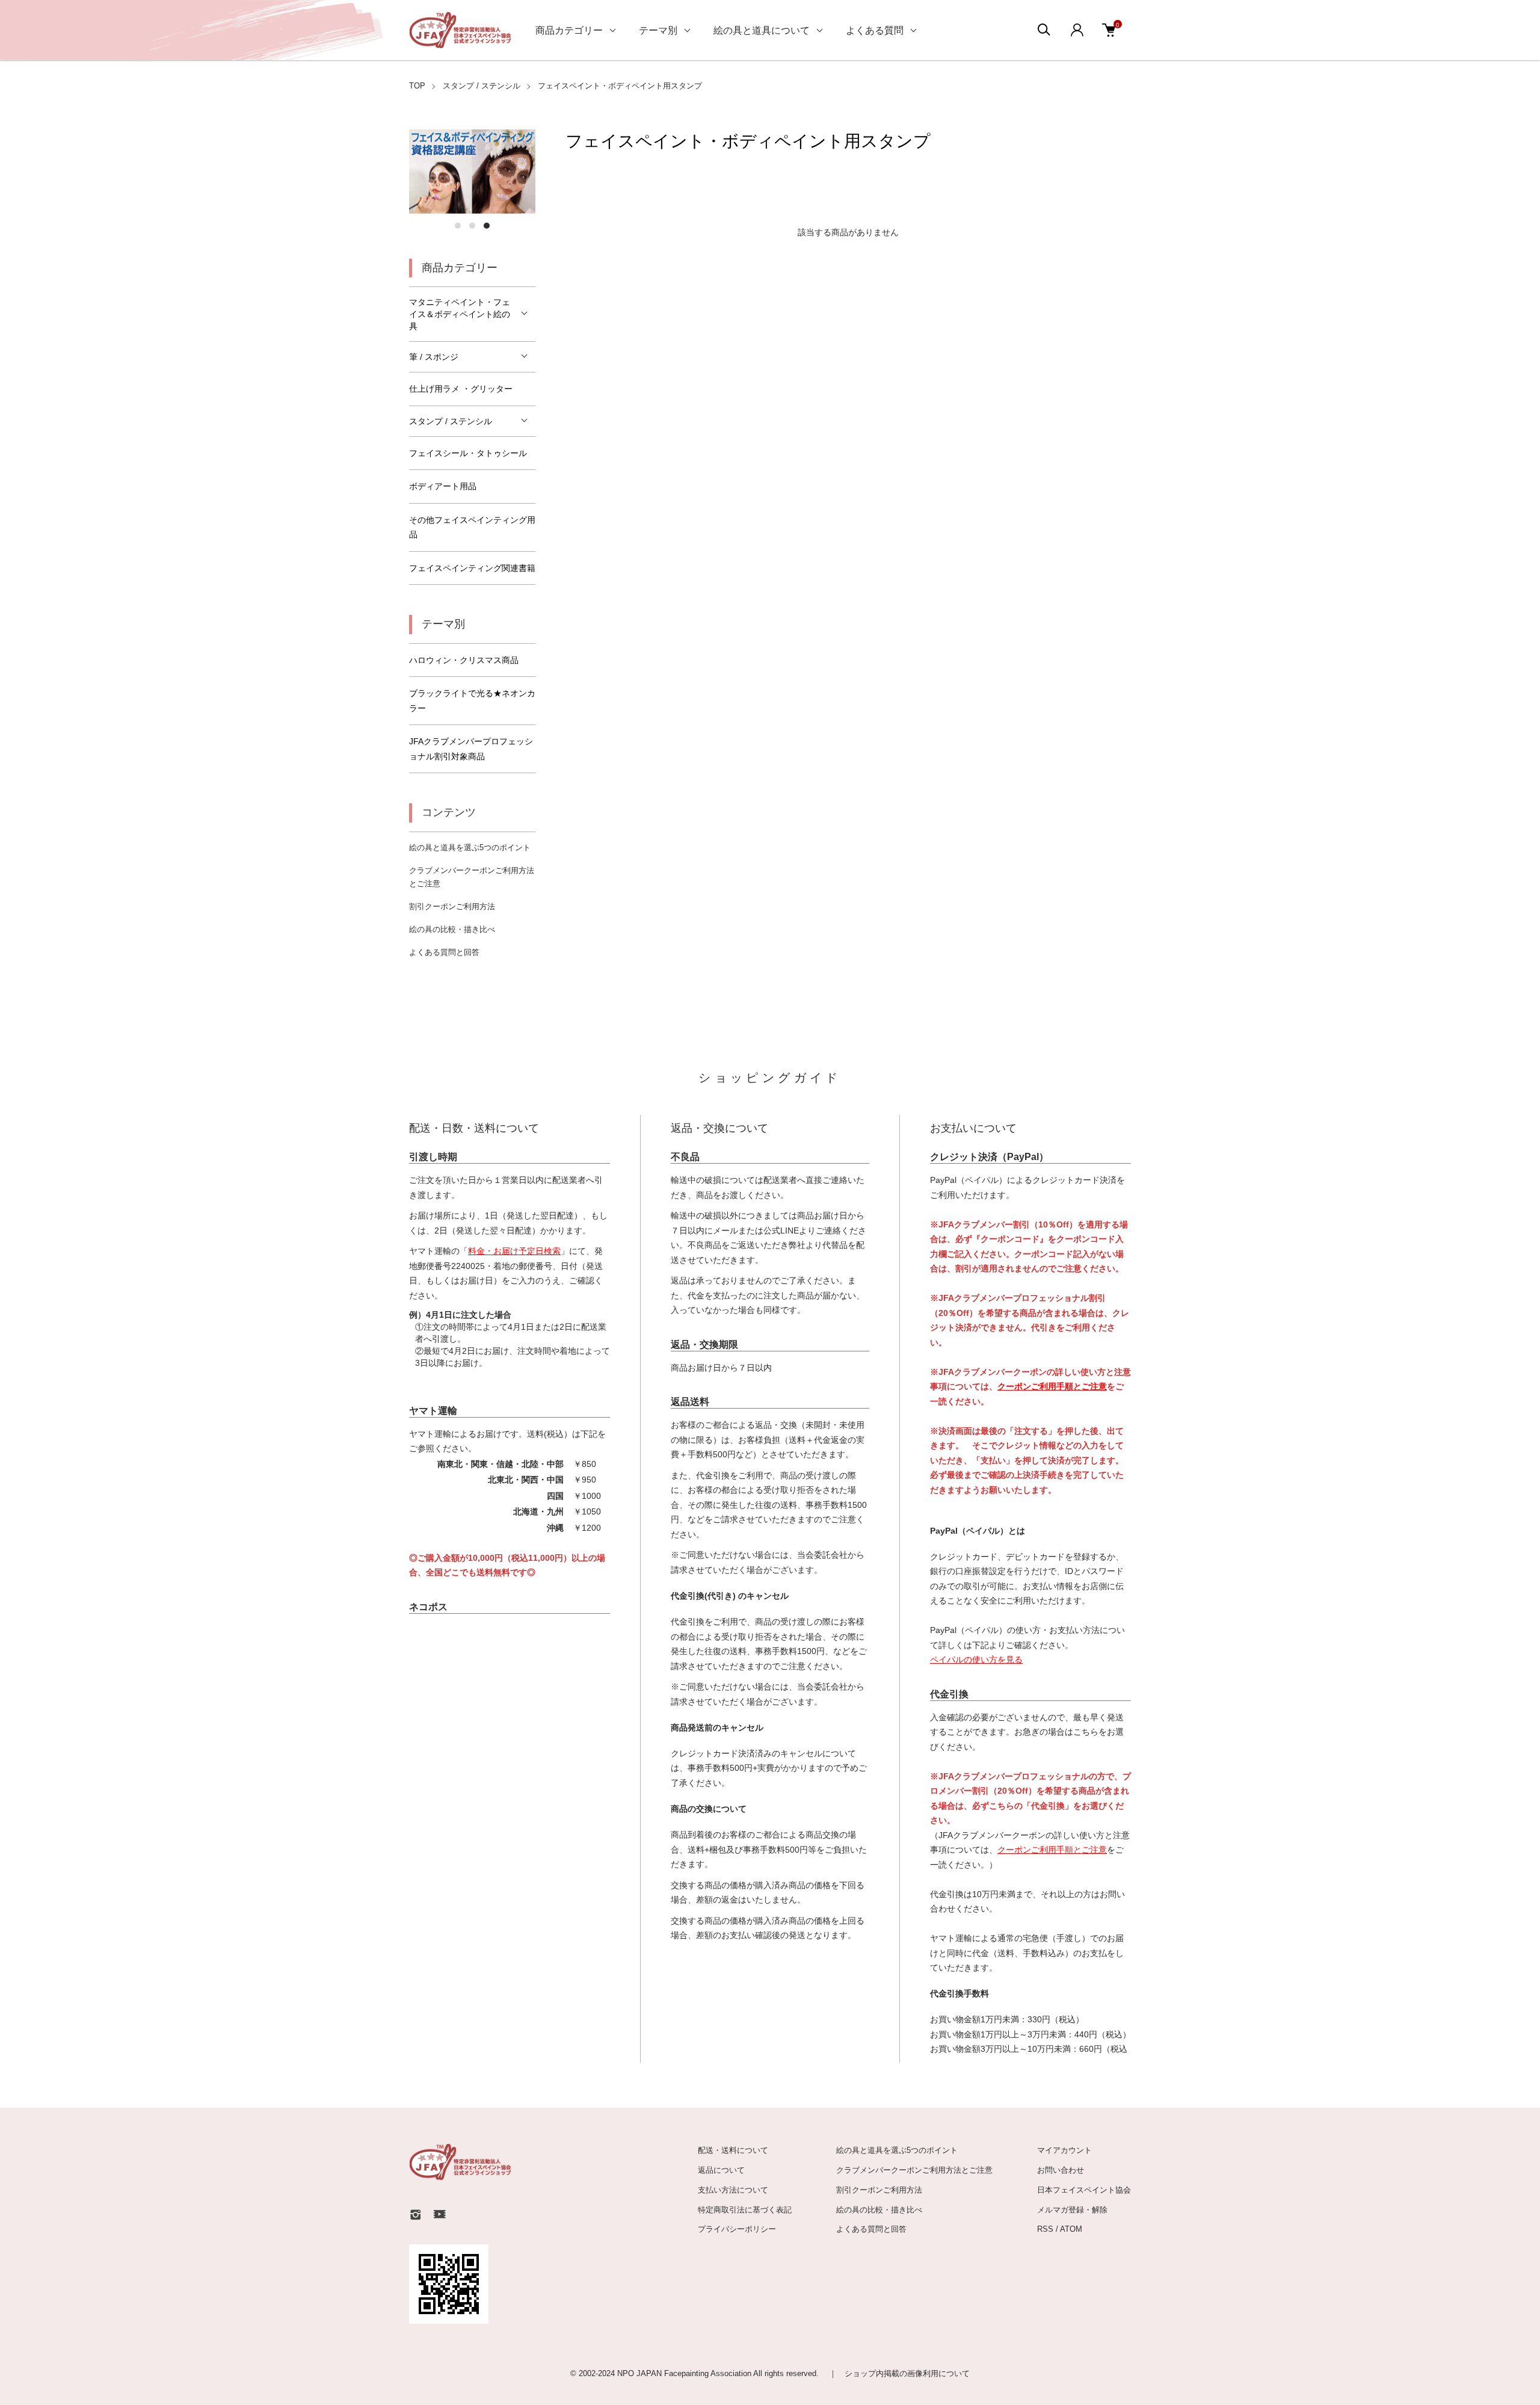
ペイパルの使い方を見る (976, 1659)
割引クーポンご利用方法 (452, 906)
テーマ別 (658, 30)
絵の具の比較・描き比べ (452, 929)
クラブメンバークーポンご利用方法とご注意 (914, 2170)
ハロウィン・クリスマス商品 (464, 660)
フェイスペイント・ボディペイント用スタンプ (620, 86)
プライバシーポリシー (737, 2229)
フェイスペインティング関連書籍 (472, 568)
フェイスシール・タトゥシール (468, 453)
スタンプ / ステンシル (482, 86)
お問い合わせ (1061, 2170)
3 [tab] (487, 226)
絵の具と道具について (762, 30)
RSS (1045, 2229)
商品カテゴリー (569, 30)
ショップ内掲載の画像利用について (907, 2373)
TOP (417, 86)
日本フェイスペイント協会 (1084, 2190)
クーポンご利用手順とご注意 (1052, 1386)
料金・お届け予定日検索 (514, 1251)
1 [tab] (458, 226)
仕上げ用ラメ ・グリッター (461, 389)
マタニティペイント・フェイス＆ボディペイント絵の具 (460, 314)
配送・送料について (733, 2150)
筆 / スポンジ (434, 357)
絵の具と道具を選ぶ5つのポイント (470, 847)
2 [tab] (472, 226)
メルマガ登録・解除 (1072, 2210)
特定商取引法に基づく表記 (745, 2210)
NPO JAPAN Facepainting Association (685, 2373)
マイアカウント (1064, 2150)
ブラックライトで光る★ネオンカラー (472, 701)
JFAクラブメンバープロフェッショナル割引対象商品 (471, 749)
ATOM (1071, 2229)
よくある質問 (875, 30)
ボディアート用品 (443, 486)
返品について (721, 2170)
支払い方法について (733, 2190)
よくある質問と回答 (444, 952)
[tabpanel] (472, 171)
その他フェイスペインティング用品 (472, 527)
